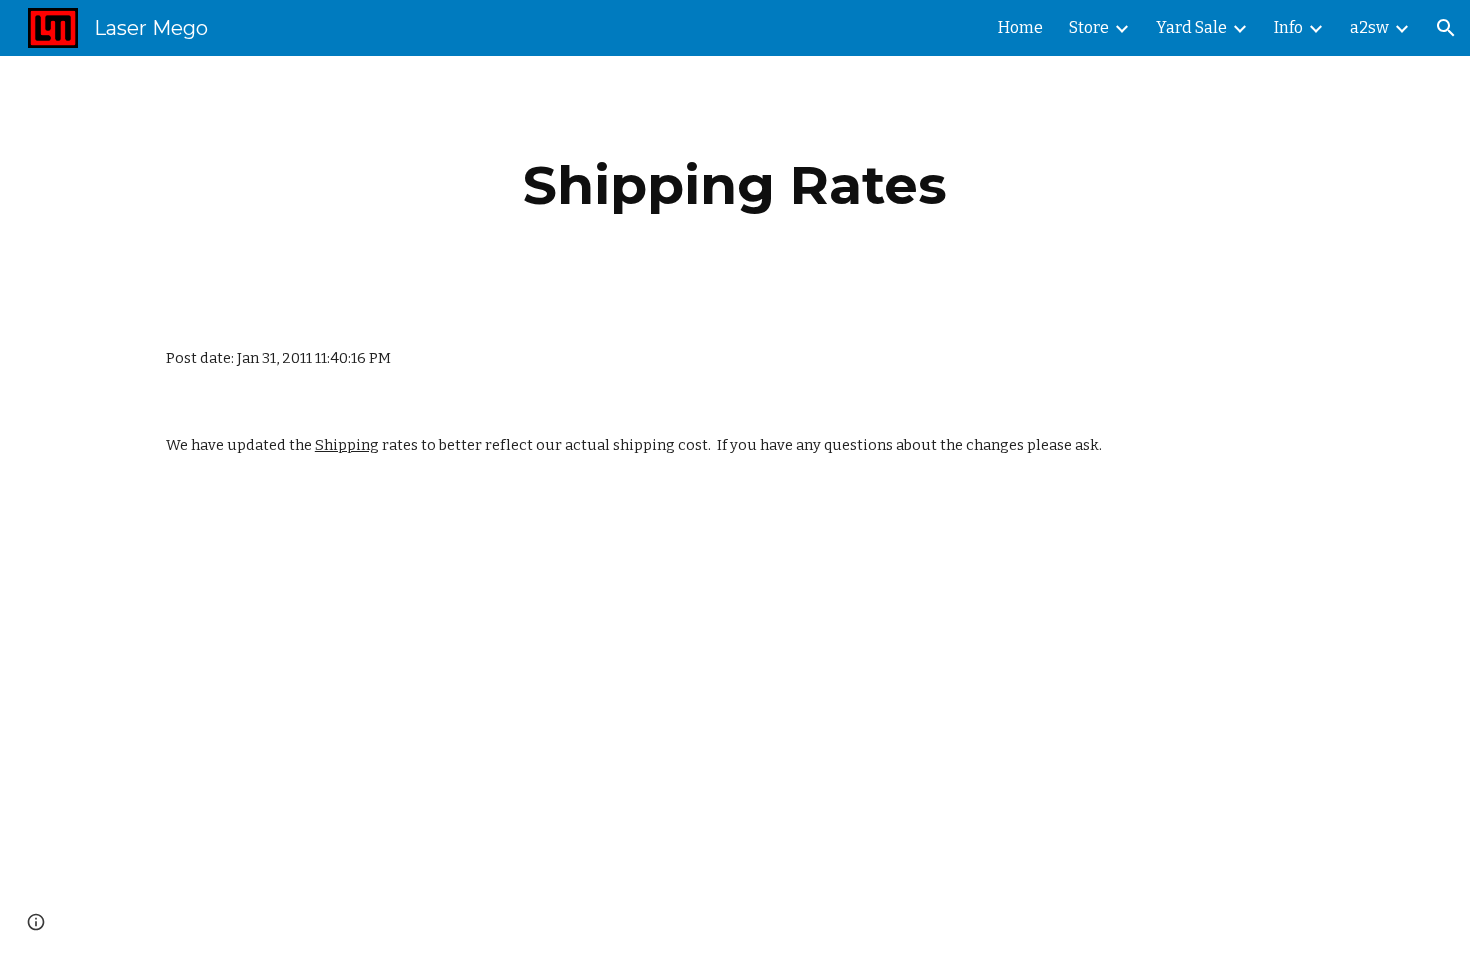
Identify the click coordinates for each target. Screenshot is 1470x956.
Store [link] (1089, 27)
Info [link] (1288, 27)
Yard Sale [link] (1191, 27)
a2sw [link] (1369, 27)
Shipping (347, 445)
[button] (1446, 28)
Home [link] (1020, 27)
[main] (735, 185)
